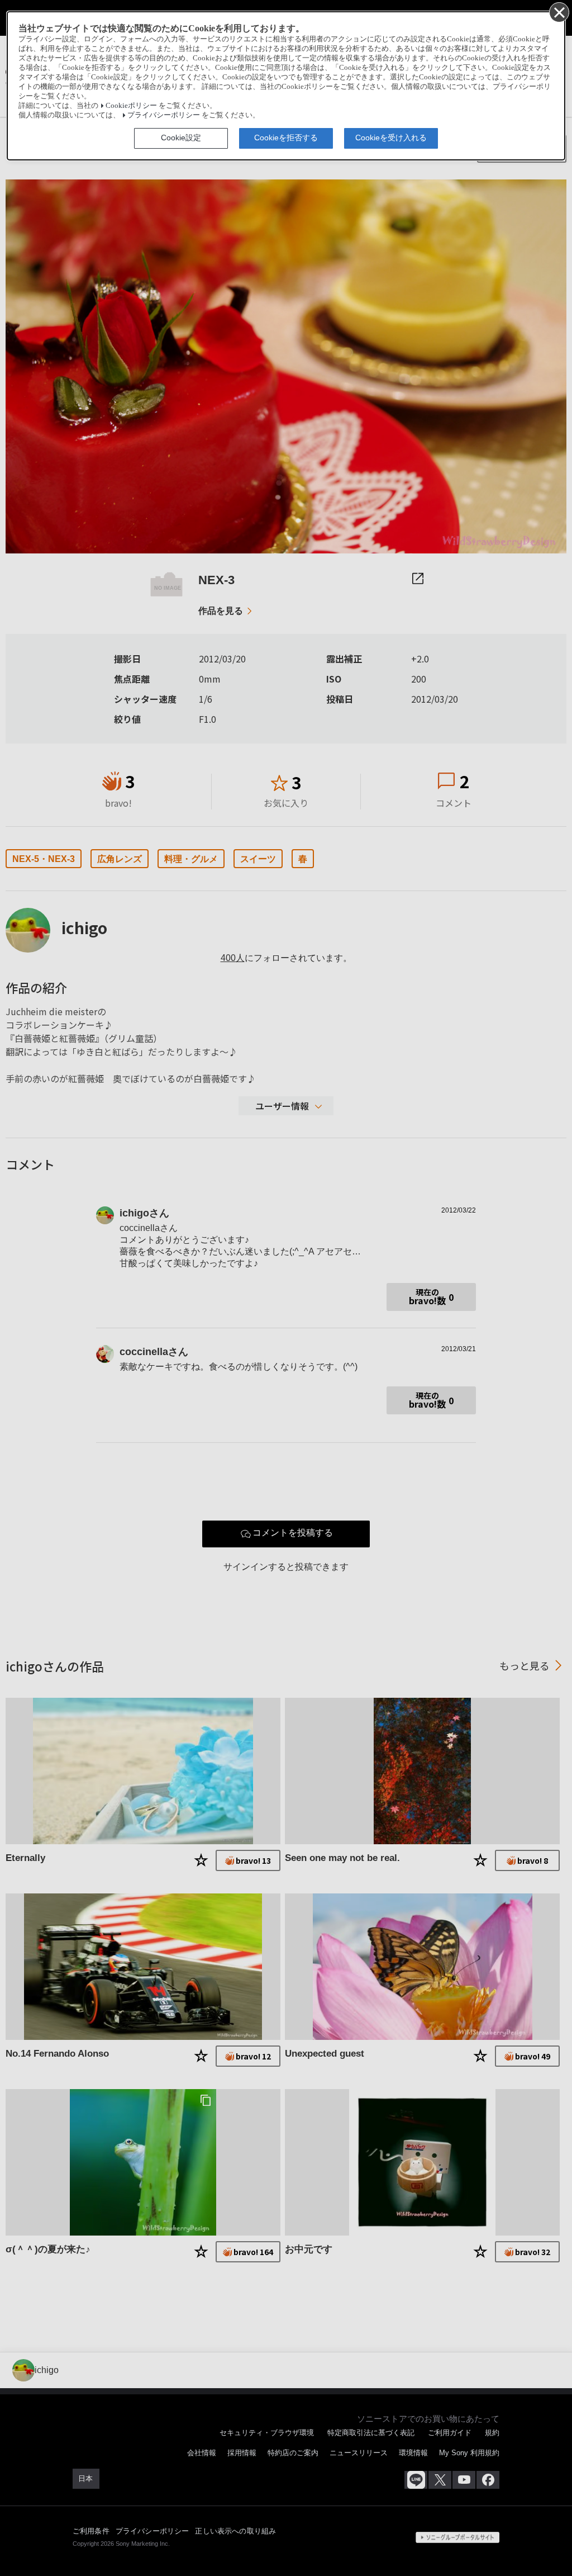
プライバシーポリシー (164, 115)
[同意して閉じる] (559, 12)
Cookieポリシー (131, 106)
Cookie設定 (181, 138)
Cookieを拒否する (286, 138)
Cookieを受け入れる (391, 138)
